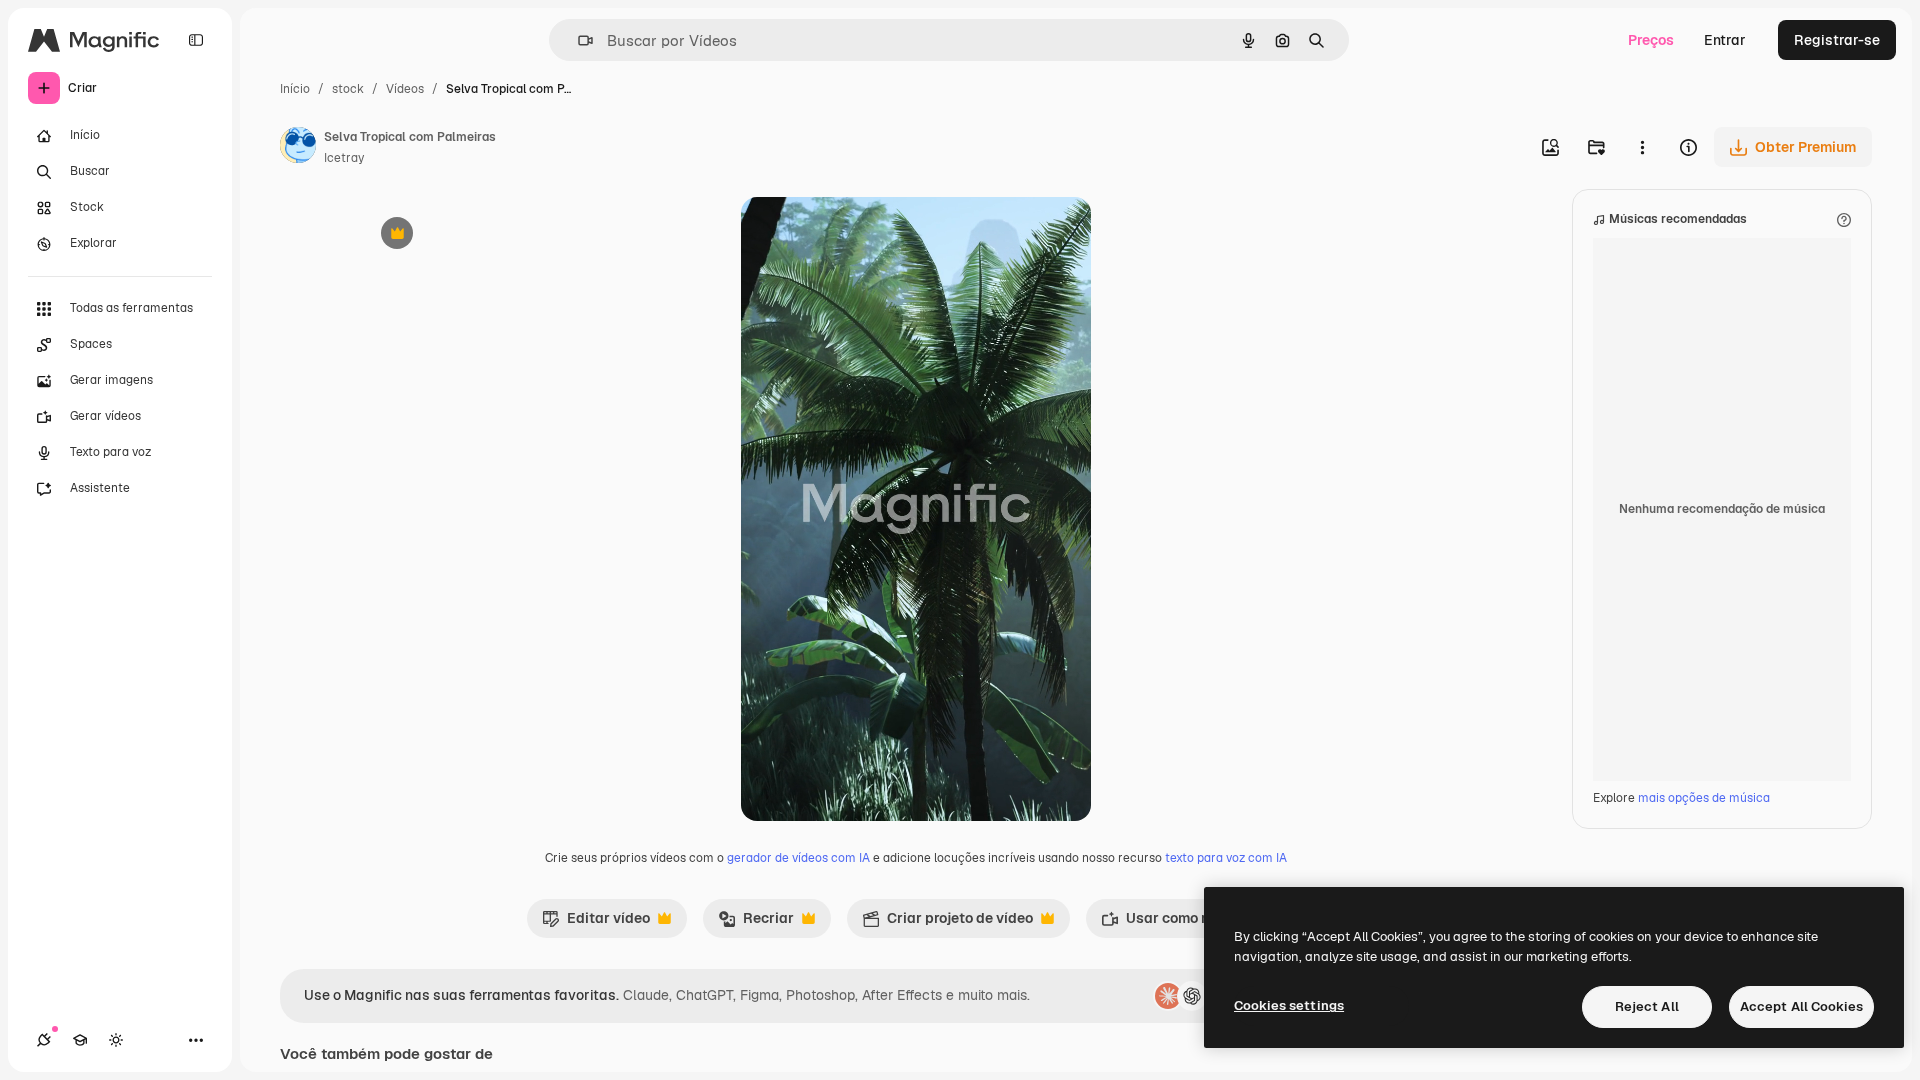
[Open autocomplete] (577, 40)
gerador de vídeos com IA (798, 858)
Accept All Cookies (1801, 1006)
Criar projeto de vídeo (947, 923)
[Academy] (80, 1040)
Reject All (1647, 1006)
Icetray (344, 158)
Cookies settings (1289, 1005)
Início (295, 89)
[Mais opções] (1642, 147)
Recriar (756, 923)
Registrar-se (1837, 40)
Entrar (1725, 40)
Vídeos (405, 89)
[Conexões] (44, 1040)
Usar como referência (1185, 923)
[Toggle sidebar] (196, 40)
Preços (1651, 40)
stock (348, 89)
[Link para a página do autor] (298, 148)
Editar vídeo (596, 923)
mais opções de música (1704, 798)
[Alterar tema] (116, 1040)
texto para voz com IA (1226, 858)
